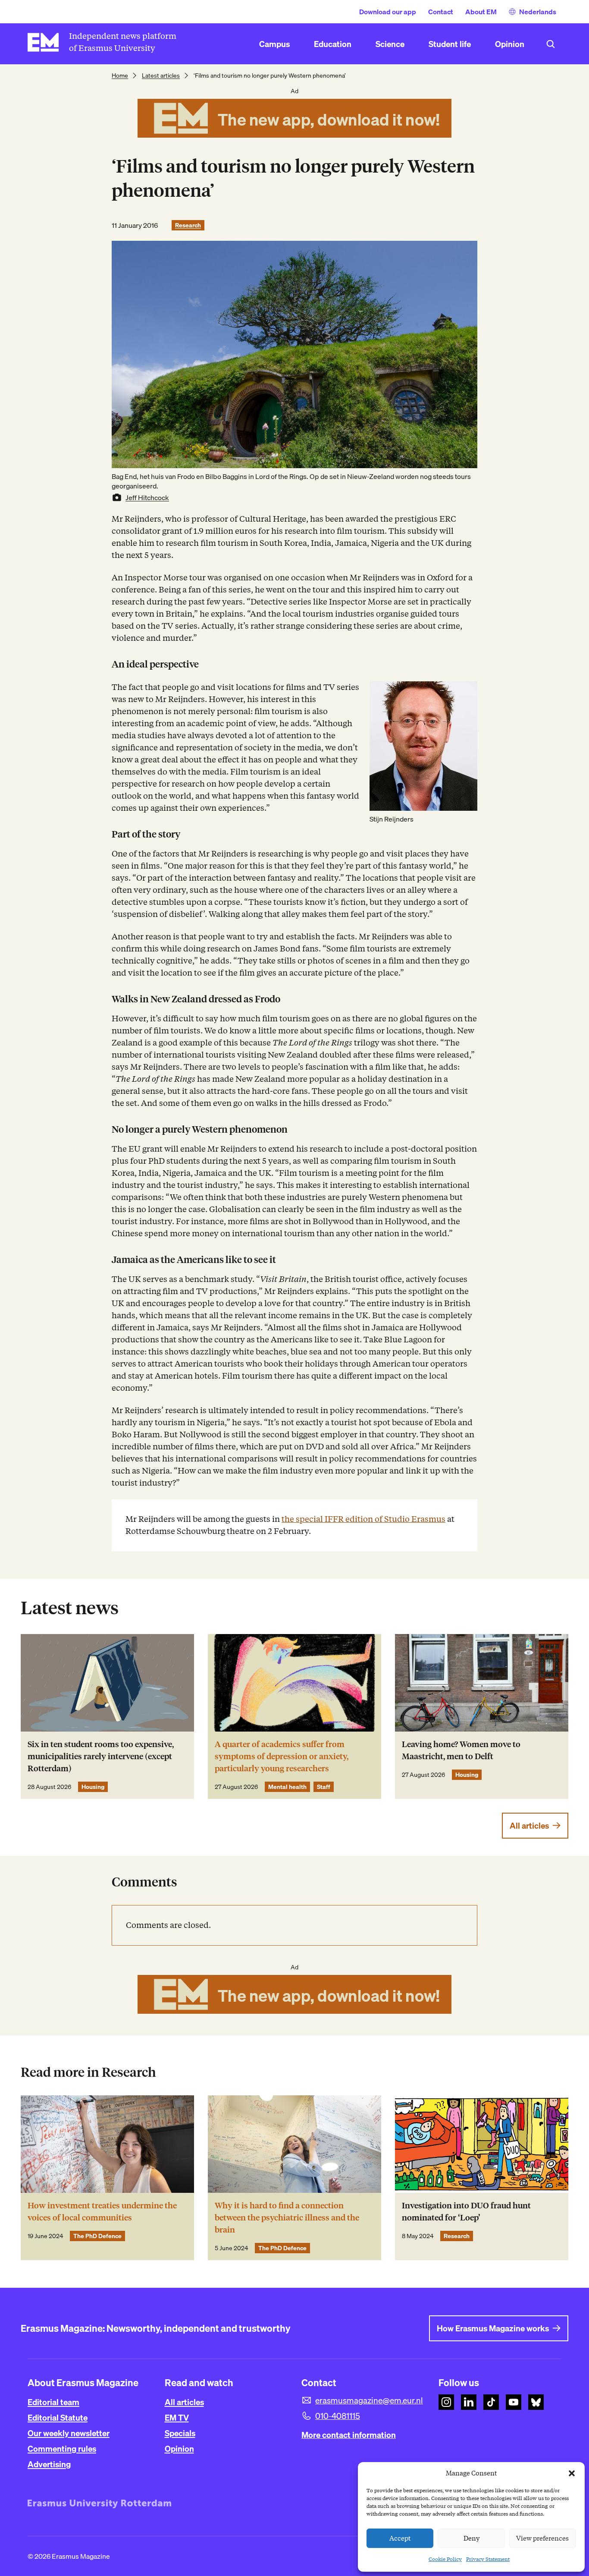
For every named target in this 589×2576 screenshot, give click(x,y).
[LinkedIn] (469, 2402)
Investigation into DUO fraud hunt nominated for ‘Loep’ (466, 2212)
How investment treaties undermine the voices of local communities (102, 2212)
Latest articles (161, 76)
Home (120, 76)
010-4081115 (338, 2416)
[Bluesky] (536, 2402)
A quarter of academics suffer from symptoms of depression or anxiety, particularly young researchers (282, 1756)
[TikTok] (491, 2402)
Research (188, 225)
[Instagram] (446, 2402)
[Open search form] (551, 44)
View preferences (542, 2538)
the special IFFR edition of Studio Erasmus (363, 1519)
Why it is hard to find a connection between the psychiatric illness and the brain (287, 2218)
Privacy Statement (488, 2559)
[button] (572, 2473)
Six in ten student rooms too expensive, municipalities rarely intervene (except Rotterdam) (101, 1756)
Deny (472, 2538)
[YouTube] (514, 2402)
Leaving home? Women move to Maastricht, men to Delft (461, 1750)
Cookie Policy (445, 2559)
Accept (400, 2538)
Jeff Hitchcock (147, 498)
